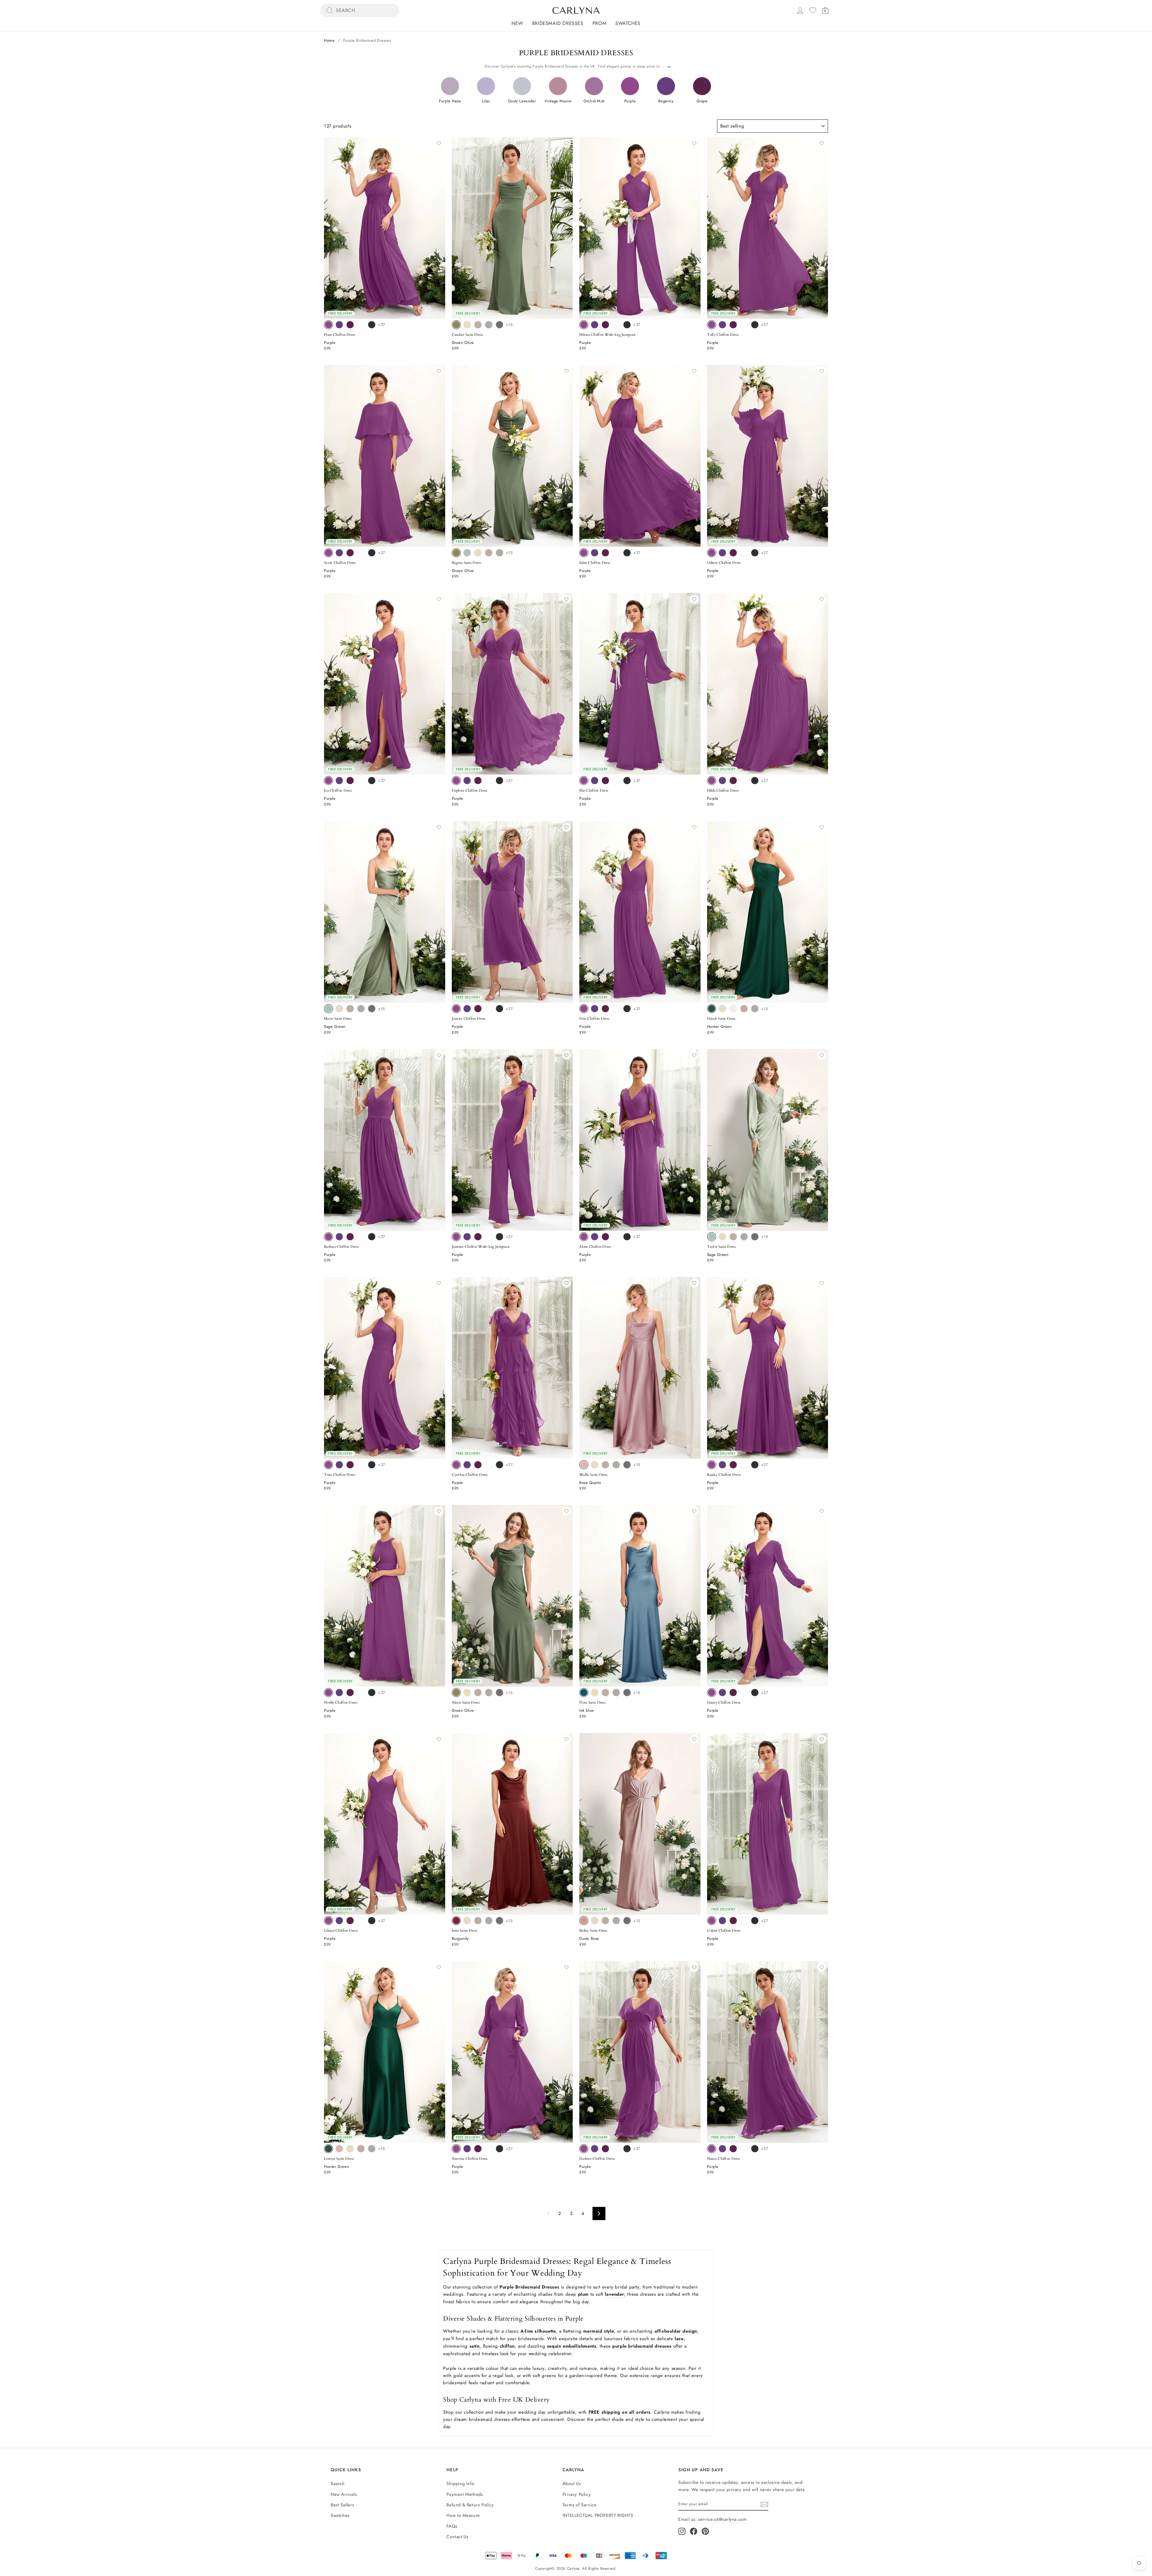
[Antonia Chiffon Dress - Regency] (467, 2149)
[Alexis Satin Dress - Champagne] (467, 1693)
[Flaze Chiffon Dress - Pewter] (372, 325)
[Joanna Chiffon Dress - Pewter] (499, 1009)
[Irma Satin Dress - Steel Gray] (499, 1921)
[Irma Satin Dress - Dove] (489, 1921)
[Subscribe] (764, 2504)
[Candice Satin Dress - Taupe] (478, 325)
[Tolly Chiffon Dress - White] (744, 325)
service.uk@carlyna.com (722, 2519)
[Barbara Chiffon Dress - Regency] (339, 1237)
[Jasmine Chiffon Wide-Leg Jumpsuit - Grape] (478, 1237)
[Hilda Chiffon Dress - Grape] (733, 781)
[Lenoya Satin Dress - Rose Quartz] (339, 2149)
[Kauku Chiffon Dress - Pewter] (755, 1465)
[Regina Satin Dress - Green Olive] (456, 553)
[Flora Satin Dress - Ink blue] (584, 1693)
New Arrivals (344, 2494)
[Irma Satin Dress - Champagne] (467, 1921)
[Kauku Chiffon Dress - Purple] (712, 1465)
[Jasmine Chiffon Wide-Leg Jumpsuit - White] (489, 1237)
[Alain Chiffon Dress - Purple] (584, 1237)
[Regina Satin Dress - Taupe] (489, 553)
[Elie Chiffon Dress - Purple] (584, 781)
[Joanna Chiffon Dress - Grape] (478, 1009)
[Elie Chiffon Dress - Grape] (605, 781)
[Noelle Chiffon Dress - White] (361, 1693)
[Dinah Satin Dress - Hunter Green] (712, 1009)
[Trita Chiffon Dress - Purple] (328, 1465)
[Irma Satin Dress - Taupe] (478, 1921)
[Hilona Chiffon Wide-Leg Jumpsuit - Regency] (595, 325)
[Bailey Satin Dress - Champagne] (595, 1921)
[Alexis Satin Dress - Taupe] (478, 1693)
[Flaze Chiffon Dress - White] (361, 325)
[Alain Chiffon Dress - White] (616, 1237)
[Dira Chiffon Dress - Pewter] (627, 1009)
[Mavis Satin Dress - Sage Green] (328, 1009)
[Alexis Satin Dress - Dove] (489, 1693)
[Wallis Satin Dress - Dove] (616, 1465)
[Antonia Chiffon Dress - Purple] (456, 2149)
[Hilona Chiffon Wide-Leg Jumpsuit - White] (616, 325)
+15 (509, 325)
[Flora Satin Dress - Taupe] (605, 1693)
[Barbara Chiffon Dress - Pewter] (372, 1237)
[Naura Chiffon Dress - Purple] (712, 2149)
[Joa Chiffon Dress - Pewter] (372, 781)
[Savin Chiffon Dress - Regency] (339, 553)
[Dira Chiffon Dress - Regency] (595, 1009)
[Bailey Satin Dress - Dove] (616, 1921)
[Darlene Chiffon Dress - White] (616, 2149)
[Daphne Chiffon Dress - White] (489, 781)
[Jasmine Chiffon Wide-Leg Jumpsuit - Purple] (456, 1237)
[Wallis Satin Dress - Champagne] (595, 1465)
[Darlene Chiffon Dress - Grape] (605, 2149)
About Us (572, 2484)
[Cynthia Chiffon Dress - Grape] (478, 1465)
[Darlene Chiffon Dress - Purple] (584, 2149)
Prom (599, 23)
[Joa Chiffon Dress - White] (361, 781)
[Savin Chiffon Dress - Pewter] (372, 553)
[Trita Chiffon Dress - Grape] (350, 1465)
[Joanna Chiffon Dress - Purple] (456, 1009)
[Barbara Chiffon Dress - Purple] (328, 1237)
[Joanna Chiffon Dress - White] (489, 1009)
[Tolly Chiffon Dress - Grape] (733, 325)
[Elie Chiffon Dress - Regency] (595, 781)
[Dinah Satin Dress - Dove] (755, 1009)
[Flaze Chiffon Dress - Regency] (339, 325)
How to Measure (463, 2515)
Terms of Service (580, 2505)
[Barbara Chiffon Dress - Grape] (350, 1237)
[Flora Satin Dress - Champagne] (595, 1693)
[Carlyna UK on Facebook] (694, 2531)
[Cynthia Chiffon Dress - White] (489, 1465)
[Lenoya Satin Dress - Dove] (372, 2149)
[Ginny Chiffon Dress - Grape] (733, 1693)
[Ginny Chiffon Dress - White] (744, 1693)
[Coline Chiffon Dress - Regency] (722, 1921)
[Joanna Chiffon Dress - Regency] (467, 1009)
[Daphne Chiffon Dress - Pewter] (499, 781)
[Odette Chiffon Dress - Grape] (733, 553)
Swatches (628, 23)
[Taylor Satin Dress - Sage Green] (712, 1237)
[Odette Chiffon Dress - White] (744, 553)
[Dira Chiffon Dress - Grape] (605, 1009)
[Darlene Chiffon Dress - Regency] (595, 2149)
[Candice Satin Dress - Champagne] (467, 325)
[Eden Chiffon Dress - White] (616, 553)
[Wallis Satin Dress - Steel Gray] (627, 1465)
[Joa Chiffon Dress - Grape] (350, 781)
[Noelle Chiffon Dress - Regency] (339, 1693)
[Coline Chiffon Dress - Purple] (712, 1921)
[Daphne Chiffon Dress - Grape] (478, 781)
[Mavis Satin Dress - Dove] (361, 1009)
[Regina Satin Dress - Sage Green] (467, 553)
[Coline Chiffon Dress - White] (744, 1921)
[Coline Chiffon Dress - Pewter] (755, 1921)
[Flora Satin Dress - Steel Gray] (627, 1693)
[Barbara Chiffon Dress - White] (361, 1237)
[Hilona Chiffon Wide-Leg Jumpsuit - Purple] (584, 325)
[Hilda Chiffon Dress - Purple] (712, 781)
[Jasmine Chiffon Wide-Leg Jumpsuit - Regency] (467, 1237)
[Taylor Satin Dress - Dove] (744, 1237)
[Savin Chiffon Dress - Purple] (328, 553)
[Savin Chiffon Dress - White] (361, 553)
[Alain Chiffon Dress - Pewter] (627, 1237)
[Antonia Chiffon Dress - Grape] (478, 2149)
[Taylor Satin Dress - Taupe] (733, 1237)
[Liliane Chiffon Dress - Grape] (350, 1921)
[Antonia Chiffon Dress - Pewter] (499, 2149)
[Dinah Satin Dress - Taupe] (744, 1009)
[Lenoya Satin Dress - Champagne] (350, 2149)
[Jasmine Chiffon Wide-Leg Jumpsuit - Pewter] (499, 1237)
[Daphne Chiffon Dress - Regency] (467, 781)
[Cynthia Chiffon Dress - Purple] (456, 1465)
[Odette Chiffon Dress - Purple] (712, 553)
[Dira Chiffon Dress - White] (616, 1009)
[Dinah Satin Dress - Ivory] (733, 1009)
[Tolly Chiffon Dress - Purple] (712, 325)
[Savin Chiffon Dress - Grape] (350, 553)
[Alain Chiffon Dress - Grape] (605, 1237)
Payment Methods (465, 2494)
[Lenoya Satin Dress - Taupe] (361, 2149)
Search (338, 2484)
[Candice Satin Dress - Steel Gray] (499, 325)
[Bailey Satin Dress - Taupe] (605, 1921)
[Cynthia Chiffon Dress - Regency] (467, 1465)
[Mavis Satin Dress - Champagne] (339, 1009)
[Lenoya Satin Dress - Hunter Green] (328, 2149)
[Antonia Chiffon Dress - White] (489, 2149)
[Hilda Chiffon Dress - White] (744, 781)
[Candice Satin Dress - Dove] (489, 325)
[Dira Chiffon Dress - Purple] (584, 1009)
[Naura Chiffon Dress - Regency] (722, 2149)
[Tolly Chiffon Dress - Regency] (722, 325)
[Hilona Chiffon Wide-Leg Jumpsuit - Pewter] (627, 325)
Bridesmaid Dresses (558, 23)
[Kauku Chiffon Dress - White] (744, 1465)
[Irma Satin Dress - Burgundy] (456, 1921)
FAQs (452, 2526)
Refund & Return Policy (470, 2505)
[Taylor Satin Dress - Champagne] (722, 1237)
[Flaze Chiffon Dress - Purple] (328, 325)
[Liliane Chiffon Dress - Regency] (339, 1921)
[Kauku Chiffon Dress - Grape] (733, 1465)
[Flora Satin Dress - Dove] (616, 1693)
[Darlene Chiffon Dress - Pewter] (627, 2149)
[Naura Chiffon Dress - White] (744, 2149)
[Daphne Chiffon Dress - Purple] (456, 781)
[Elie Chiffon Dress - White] (616, 781)
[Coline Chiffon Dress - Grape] (733, 1921)
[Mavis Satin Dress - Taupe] (350, 1009)
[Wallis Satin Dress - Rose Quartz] (584, 1465)
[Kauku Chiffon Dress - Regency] (722, 1465)
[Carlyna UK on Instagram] (682, 2531)
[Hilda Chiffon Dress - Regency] (722, 781)
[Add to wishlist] (439, 143)
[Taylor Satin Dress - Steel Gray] (755, 1237)
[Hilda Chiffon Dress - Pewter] (755, 781)
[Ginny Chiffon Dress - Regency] (722, 1693)
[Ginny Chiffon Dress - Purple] (712, 1693)
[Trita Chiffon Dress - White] (361, 1465)
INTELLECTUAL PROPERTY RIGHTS (598, 2515)
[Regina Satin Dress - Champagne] (478, 553)
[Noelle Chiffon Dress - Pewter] (372, 1693)
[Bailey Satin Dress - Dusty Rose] (584, 1921)
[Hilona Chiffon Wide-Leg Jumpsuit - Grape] (605, 325)
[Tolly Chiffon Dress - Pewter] (755, 325)
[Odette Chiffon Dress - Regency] (722, 553)
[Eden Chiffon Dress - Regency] (595, 553)
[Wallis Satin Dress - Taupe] (605, 1465)
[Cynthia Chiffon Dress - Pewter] (499, 1465)
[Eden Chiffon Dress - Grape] (605, 553)
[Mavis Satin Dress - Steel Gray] (372, 1009)
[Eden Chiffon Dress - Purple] (584, 553)
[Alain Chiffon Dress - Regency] (595, 1237)
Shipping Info (460, 2484)
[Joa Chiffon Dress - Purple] (328, 781)
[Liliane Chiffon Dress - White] (361, 1921)
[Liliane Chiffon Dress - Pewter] (372, 1921)
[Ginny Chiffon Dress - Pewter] (755, 1693)
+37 (382, 325)
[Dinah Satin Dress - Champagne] (722, 1009)
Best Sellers (342, 2505)
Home (329, 40)
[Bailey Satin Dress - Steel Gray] (627, 1921)
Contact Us (457, 2537)
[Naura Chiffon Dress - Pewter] (755, 2149)
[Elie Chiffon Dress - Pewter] (627, 781)
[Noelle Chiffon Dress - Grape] (350, 1693)
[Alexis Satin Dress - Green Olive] (456, 1693)
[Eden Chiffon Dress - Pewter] (627, 553)
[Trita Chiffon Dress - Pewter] (372, 1465)
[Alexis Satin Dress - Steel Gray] (499, 1693)
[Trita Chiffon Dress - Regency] (339, 1465)
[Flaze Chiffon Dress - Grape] (350, 325)
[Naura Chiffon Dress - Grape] (733, 2149)
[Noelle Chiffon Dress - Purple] (328, 1693)
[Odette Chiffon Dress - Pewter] (755, 553)
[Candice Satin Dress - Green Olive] (456, 325)
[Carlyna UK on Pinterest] (705, 2531)
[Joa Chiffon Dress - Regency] (339, 781)
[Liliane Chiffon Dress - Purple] (328, 1921)
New (517, 23)
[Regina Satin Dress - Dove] (499, 553)
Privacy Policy (577, 2494)
